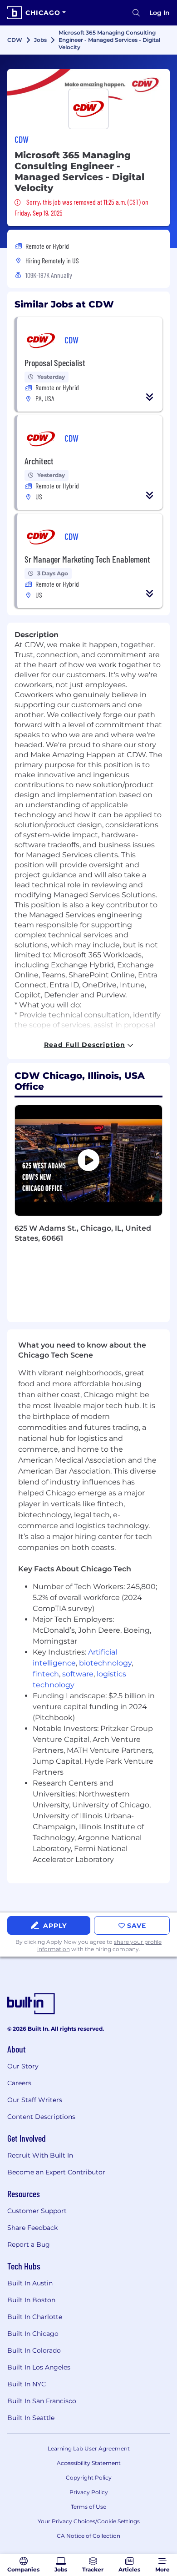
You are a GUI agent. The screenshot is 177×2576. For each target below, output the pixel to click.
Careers (19, 2083)
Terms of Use (88, 2507)
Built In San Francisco (42, 2401)
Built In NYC (27, 2384)
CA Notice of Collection (88, 2536)
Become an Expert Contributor (56, 2172)
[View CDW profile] (88, 84)
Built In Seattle (31, 2418)
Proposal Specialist (55, 362)
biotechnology (105, 1663)
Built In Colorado (34, 2350)
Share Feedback (32, 2228)
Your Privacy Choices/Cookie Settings (89, 2521)
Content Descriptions (41, 2117)
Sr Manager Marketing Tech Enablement (87, 559)
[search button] (136, 13)
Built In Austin (30, 2283)
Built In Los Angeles (39, 2367)
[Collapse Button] (150, 397)
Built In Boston (31, 2300)
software (78, 1674)
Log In (160, 13)
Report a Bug (29, 2244)
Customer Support (37, 2211)
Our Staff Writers (35, 2100)
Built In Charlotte (35, 2317)
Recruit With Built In (40, 2155)
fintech (46, 1674)
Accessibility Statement (89, 2463)
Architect (39, 461)
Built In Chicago (33, 2334)
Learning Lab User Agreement (89, 2448)
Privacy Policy (89, 2492)
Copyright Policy (89, 2478)
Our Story (23, 2066)
